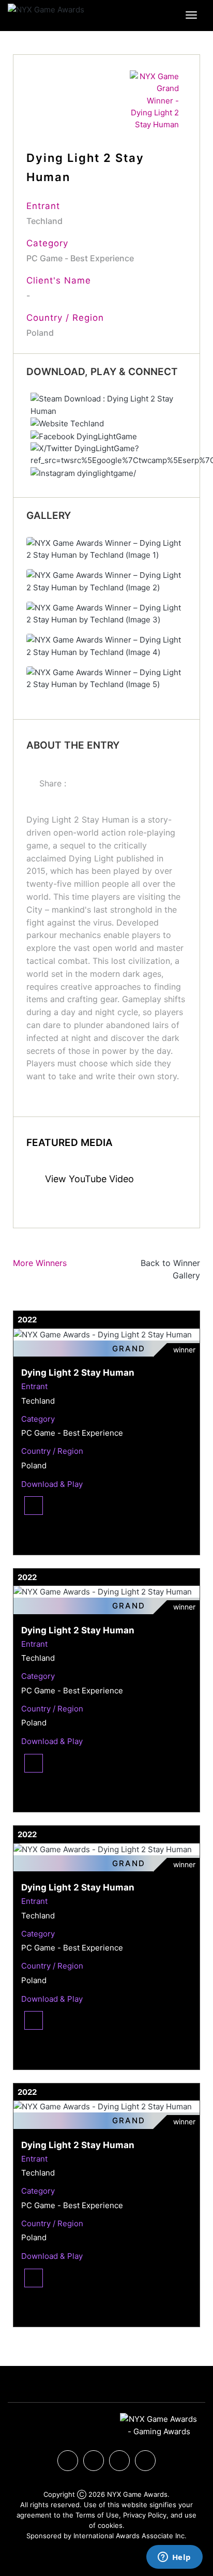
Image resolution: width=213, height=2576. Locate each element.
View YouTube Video (88, 1179)
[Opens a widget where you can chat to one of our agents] (174, 2558)
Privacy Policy (145, 2515)
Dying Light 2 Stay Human (78, 1373)
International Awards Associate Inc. (130, 2536)
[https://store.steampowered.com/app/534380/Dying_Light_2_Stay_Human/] (110, 404)
